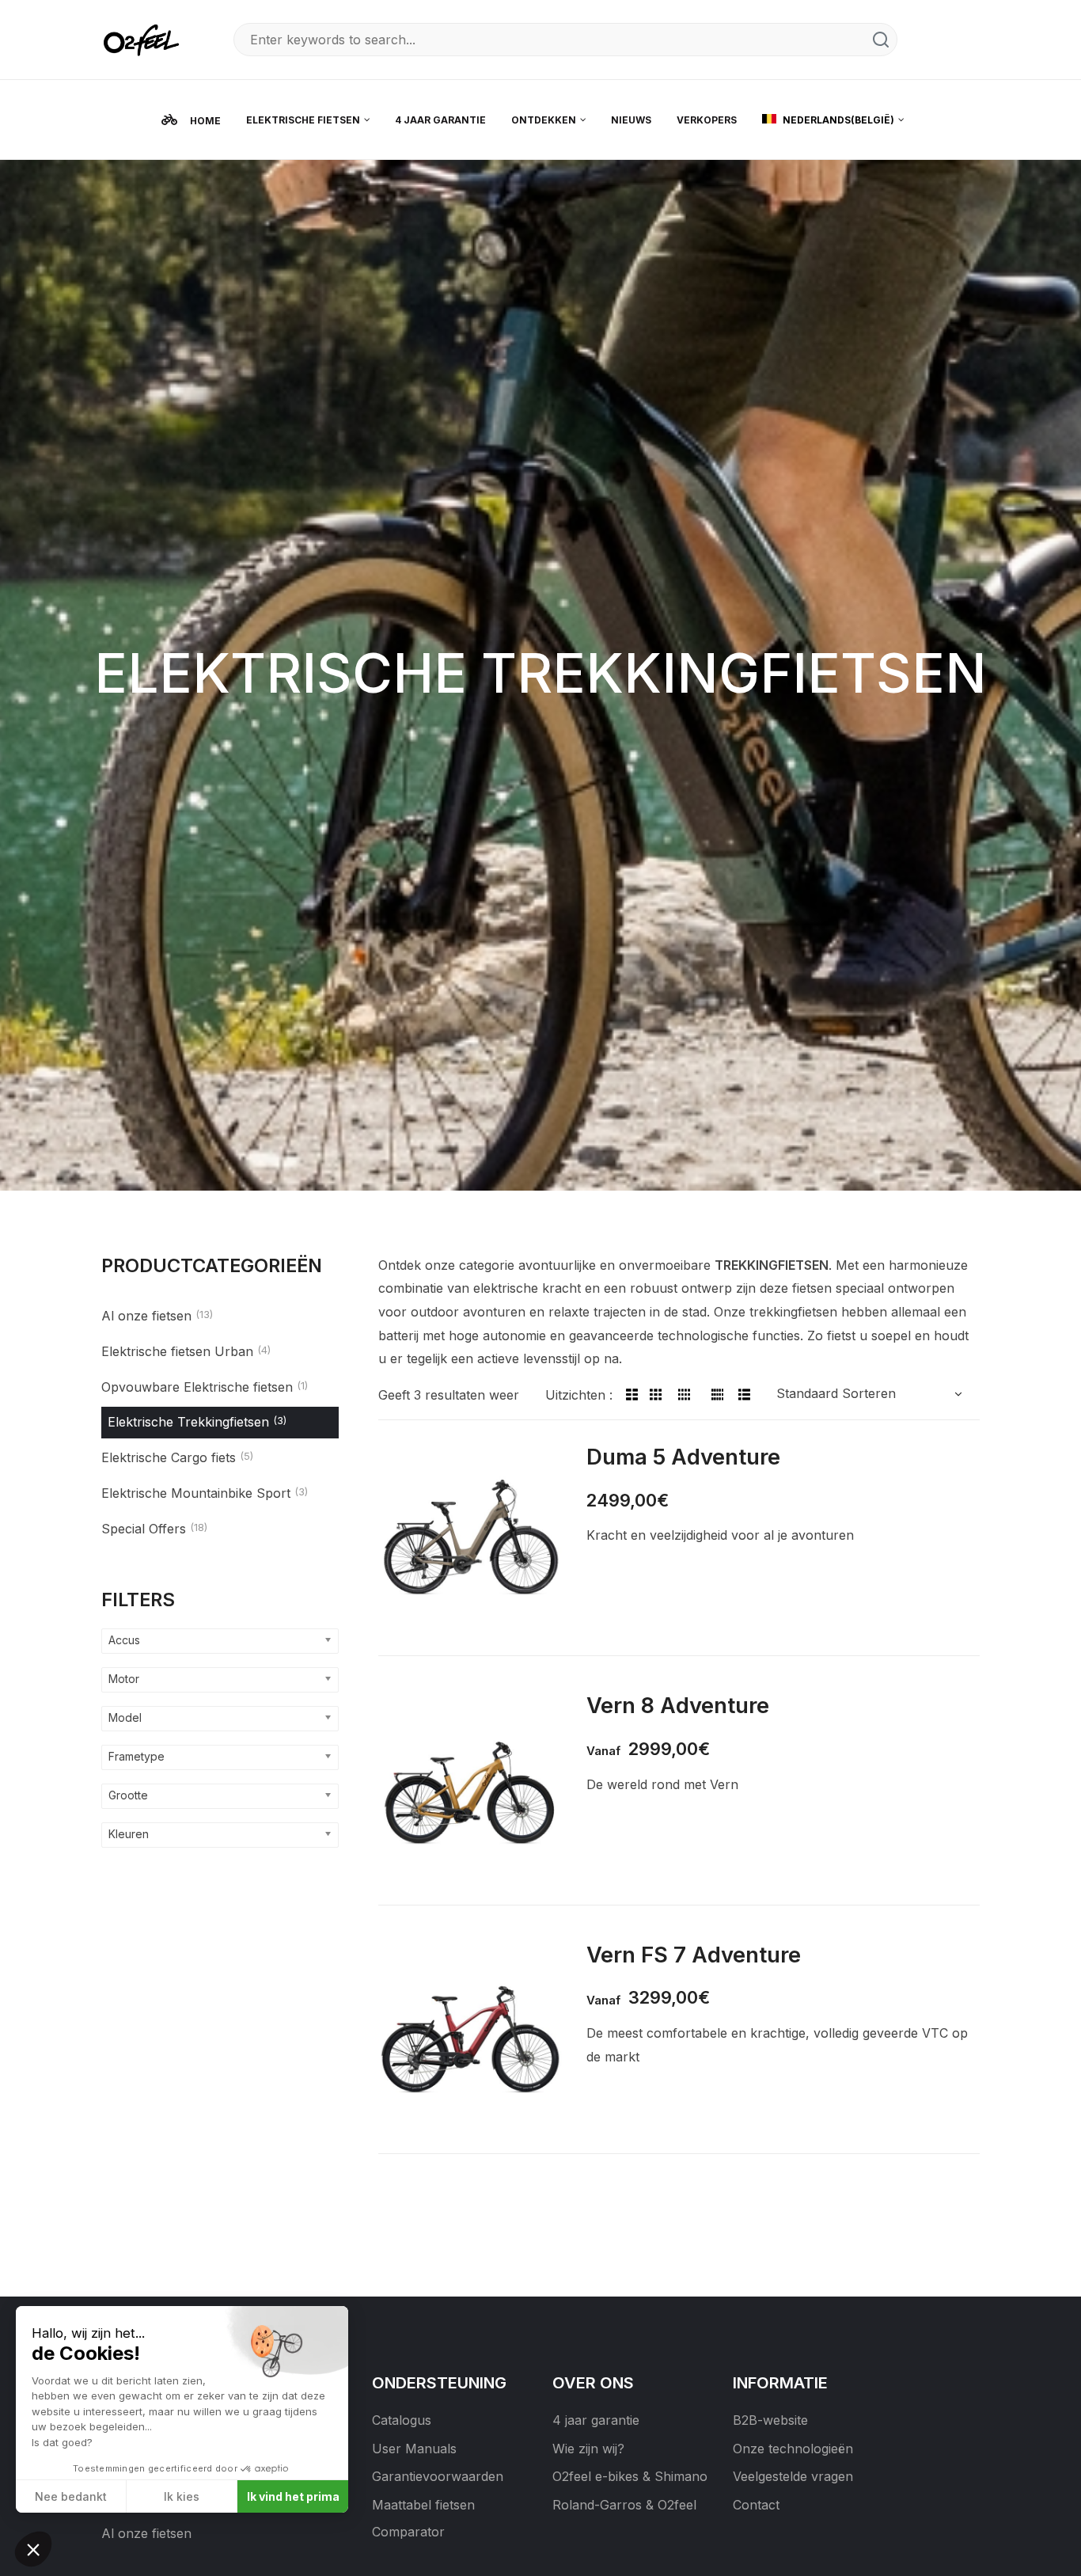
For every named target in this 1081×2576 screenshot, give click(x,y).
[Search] (881, 40)
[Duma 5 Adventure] (470, 1539)
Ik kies (182, 2496)
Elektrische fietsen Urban (177, 1351)
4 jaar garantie (596, 2420)
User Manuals (414, 2449)
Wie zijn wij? (588, 2449)
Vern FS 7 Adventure (694, 1955)
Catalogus (402, 2420)
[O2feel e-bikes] (145, 38)
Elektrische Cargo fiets (169, 1457)
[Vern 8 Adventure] (470, 1788)
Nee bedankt (71, 2496)
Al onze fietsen (146, 1316)
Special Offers (144, 1529)
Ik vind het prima (293, 2496)
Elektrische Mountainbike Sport (196, 1493)
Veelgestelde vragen (793, 2476)
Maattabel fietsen (423, 2505)
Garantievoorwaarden (438, 2476)
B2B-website (770, 2420)
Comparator (408, 2532)
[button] (33, 2549)
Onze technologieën (793, 2449)
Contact (756, 2505)
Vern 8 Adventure (678, 1705)
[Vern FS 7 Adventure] (470, 2037)
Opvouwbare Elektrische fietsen (197, 1387)
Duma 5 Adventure (683, 1457)
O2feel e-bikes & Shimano (630, 2476)
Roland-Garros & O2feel (624, 2505)
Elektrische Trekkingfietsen (188, 1422)
